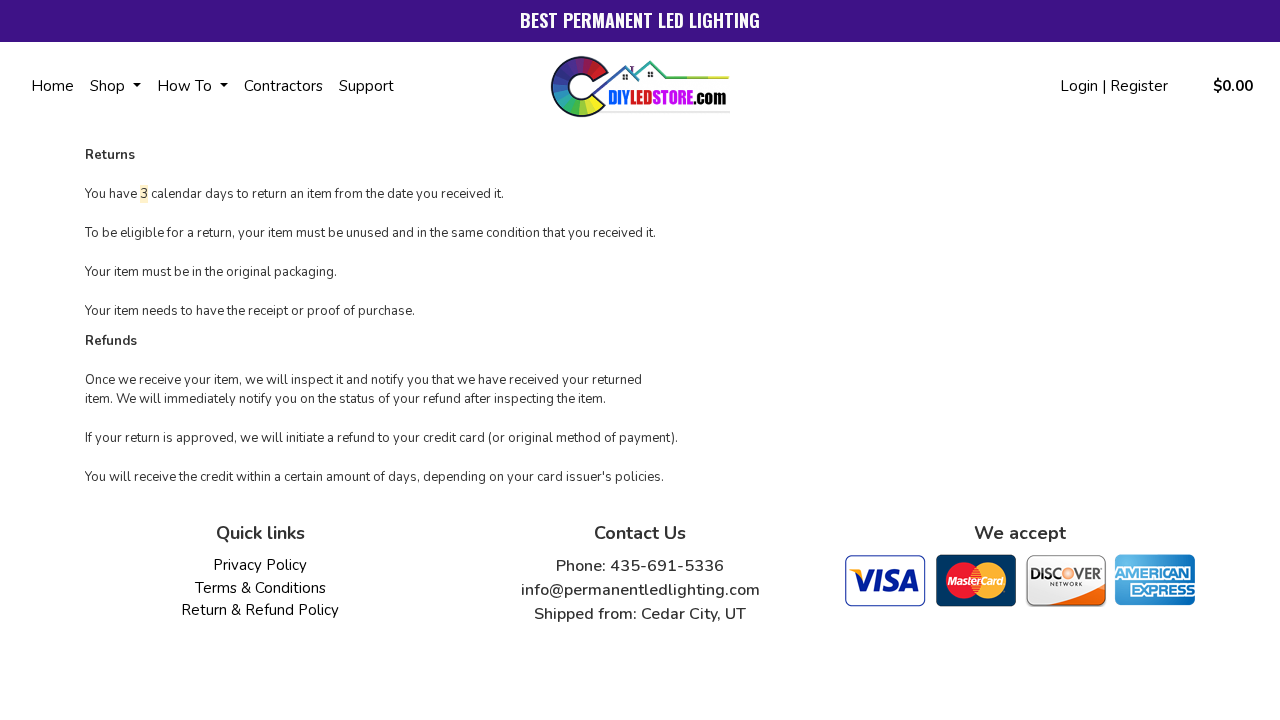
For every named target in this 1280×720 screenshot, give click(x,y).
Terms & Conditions (260, 588)
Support (366, 86)
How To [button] (186, 86)
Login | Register (1114, 86)
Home (52, 86)
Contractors (283, 86)
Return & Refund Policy (260, 610)
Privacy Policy (260, 565)
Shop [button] (109, 86)
